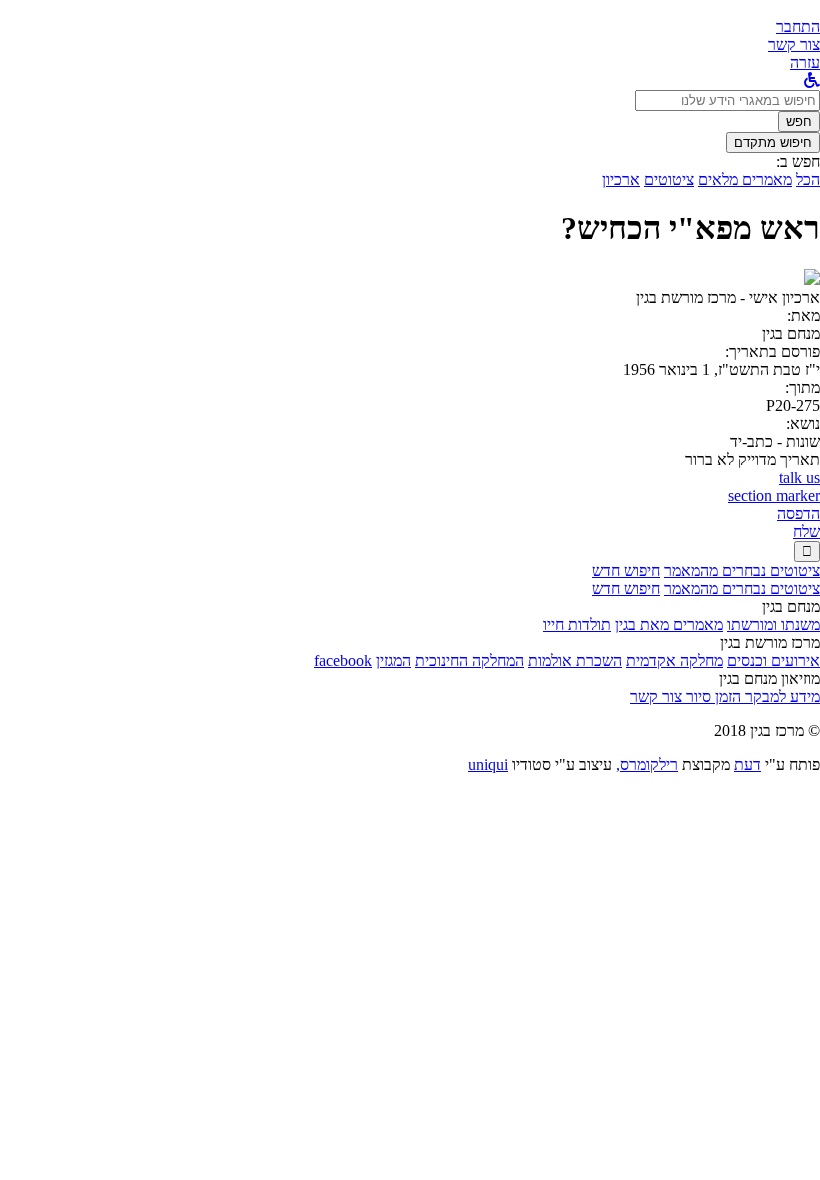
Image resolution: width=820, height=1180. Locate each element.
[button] (798, 26)
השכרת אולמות (575, 660)
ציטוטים (669, 179)
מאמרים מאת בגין (669, 624)
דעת (747, 764)
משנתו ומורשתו (773, 624)
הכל (808, 179)
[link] (794, 44)
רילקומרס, (647, 764)
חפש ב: (798, 161)
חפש (799, 121)
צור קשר (656, 696)
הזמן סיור (711, 696)
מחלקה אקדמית (674, 660)
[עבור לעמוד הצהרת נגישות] (812, 80)
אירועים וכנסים (773, 660)
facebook (343, 660)
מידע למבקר (780, 696)
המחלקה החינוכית (469, 660)
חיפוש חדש (626, 570)
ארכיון (621, 179)
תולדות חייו (577, 624)
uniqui (488, 764)
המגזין (393, 660)
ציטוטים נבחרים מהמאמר (742, 570)
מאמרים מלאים (745, 179)
